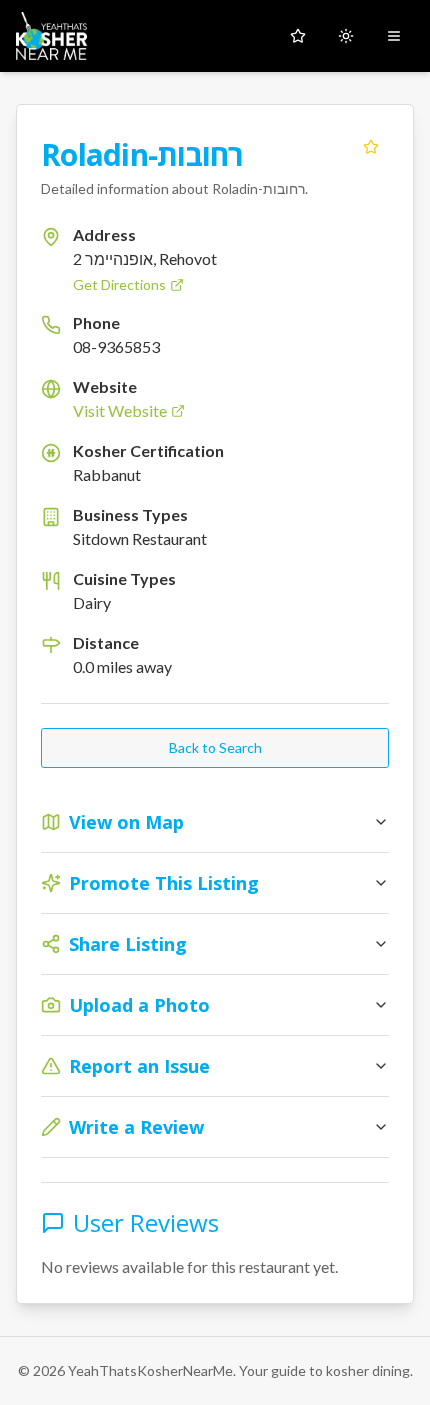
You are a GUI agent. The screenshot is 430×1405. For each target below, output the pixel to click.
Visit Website (120, 410)
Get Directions (119, 284)
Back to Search (215, 747)
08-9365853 (116, 346)
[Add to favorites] (371, 147)
